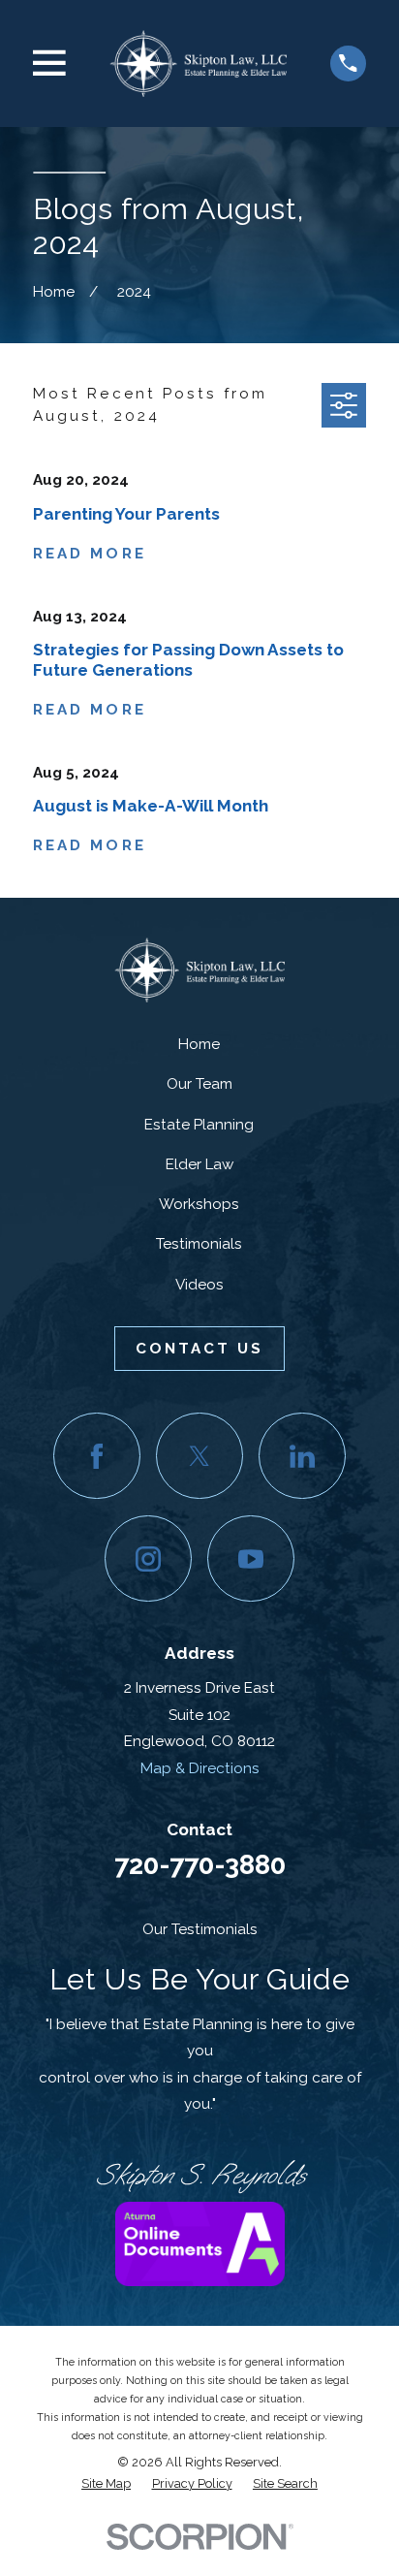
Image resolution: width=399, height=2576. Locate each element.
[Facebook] (96, 1456)
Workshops (199, 1204)
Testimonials (199, 1244)
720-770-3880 (200, 1864)
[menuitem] (106, 2484)
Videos (199, 1285)
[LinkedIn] (302, 1456)
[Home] (198, 63)
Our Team (199, 1084)
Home (199, 1044)
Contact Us (200, 1349)
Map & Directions (200, 1768)
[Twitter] (199, 1456)
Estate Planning (199, 1125)
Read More (90, 554)
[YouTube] (250, 1558)
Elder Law (199, 1164)
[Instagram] (148, 1558)
